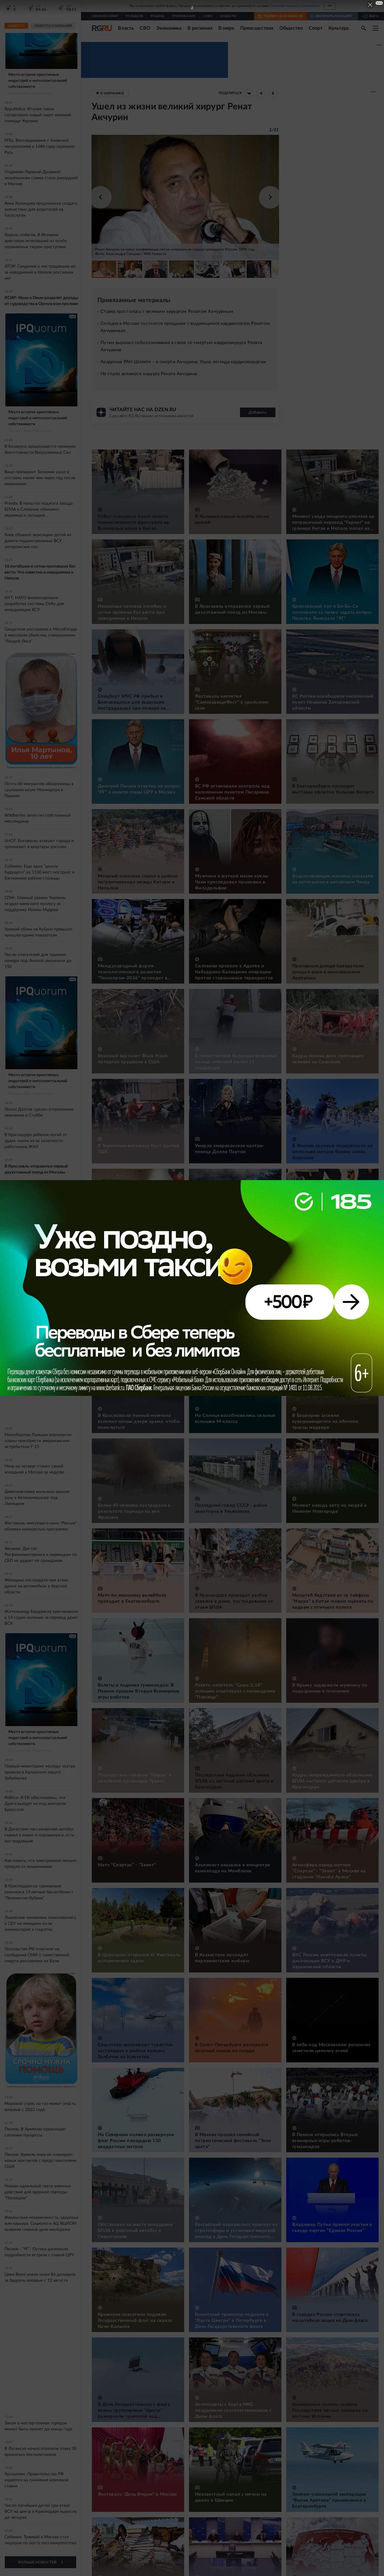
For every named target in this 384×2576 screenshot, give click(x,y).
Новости (228, 16)
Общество (291, 28)
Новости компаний (53, 26)
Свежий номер (105, 16)
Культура (339, 28)
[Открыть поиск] (364, 28)
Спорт (316, 28)
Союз (208, 16)
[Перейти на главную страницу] (102, 28)
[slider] (185, 207)
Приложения (184, 16)
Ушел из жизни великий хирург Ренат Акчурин (172, 112)
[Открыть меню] (376, 28)
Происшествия (257, 28)
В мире (226, 28)
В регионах (200, 28)
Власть (126, 28)
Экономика (169, 28)
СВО (145, 28)
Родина (157, 16)
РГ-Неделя (134, 16)
